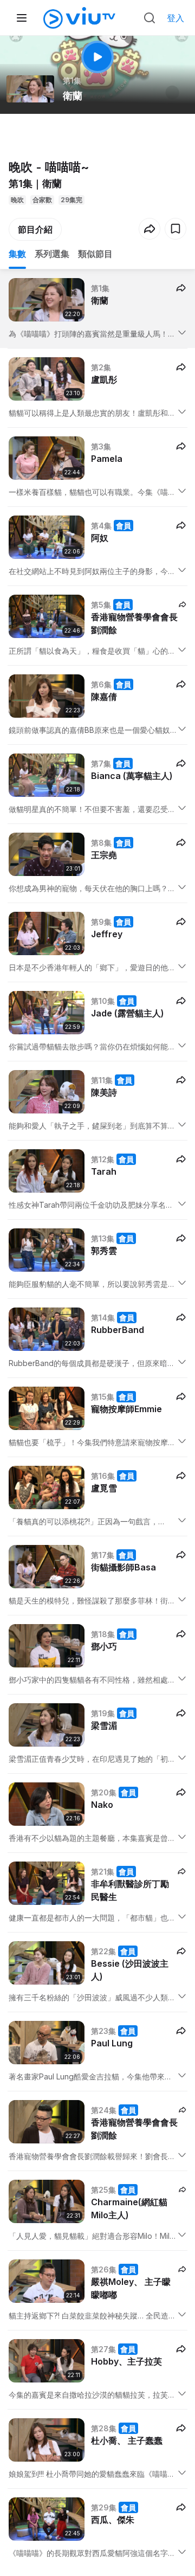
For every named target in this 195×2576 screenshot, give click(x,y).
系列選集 (52, 254)
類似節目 (95, 254)
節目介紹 (35, 229)
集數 (17, 254)
